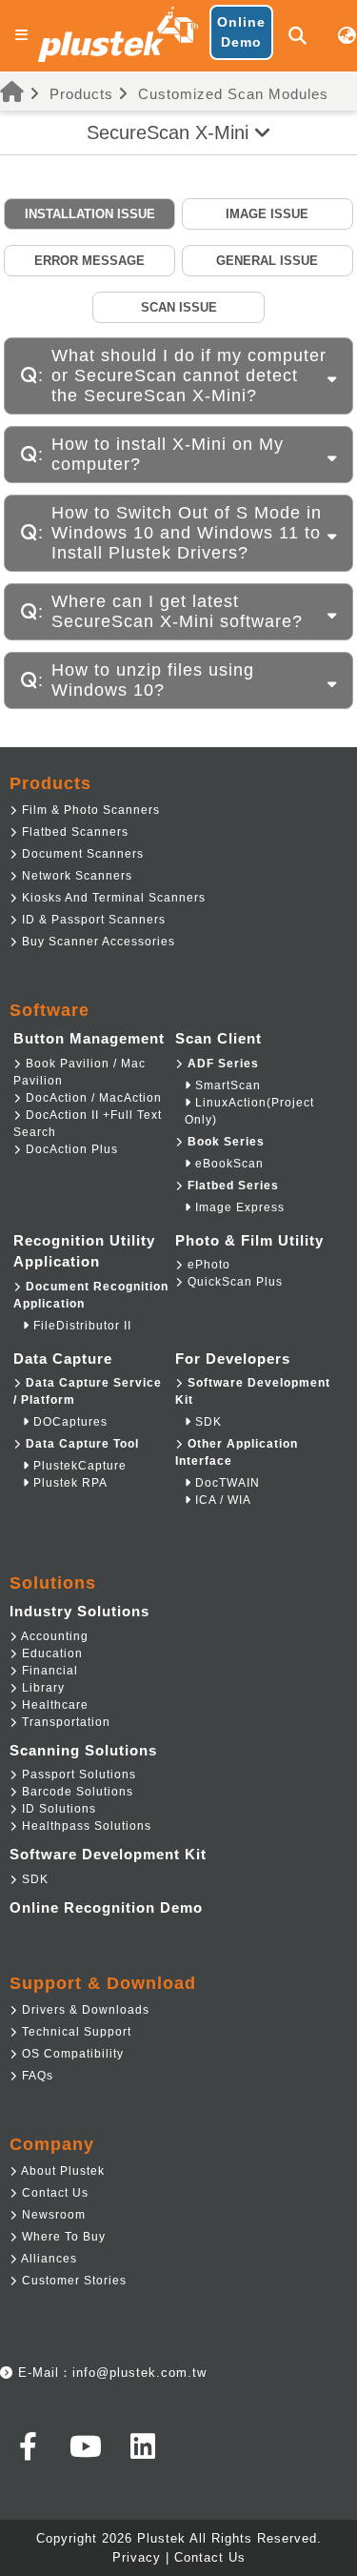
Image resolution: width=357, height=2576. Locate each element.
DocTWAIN (226, 1483)
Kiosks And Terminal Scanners (112, 898)
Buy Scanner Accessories (97, 942)
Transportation (64, 1722)
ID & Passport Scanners (92, 920)
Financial (48, 1671)
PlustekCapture (78, 1466)
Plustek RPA (69, 1483)
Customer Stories (72, 2281)
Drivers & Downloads (84, 2010)
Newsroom (52, 2215)
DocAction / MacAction (92, 1098)
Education (50, 1653)
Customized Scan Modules (233, 94)
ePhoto (207, 1265)
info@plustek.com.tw (139, 2373)
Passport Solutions (77, 1775)
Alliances (48, 2259)
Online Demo (241, 32)
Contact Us (53, 2193)
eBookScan (228, 1164)
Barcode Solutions (76, 1792)
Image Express (238, 1207)
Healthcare (53, 1705)
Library (41, 1688)
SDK (207, 1422)
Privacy (137, 2557)
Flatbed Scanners (73, 832)
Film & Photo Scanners (89, 810)
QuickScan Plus (233, 1282)
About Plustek (61, 2171)
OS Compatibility (71, 2054)
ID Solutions (57, 1809)
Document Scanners (81, 854)
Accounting (53, 1636)
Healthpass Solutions (85, 1826)
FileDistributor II (80, 1326)
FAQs (36, 2076)
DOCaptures (69, 1422)
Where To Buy (62, 2237)
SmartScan (226, 1085)
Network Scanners (75, 876)
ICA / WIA (221, 1500)
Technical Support (75, 2032)
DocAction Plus (70, 1149)
